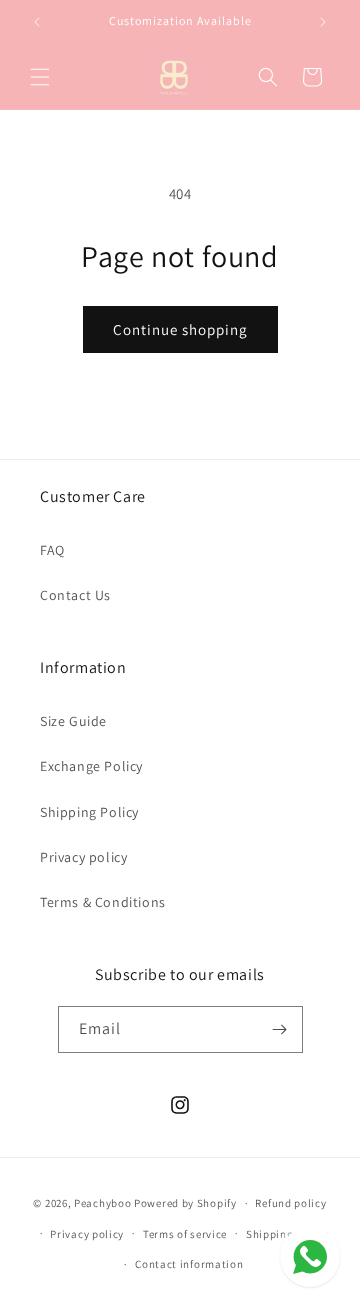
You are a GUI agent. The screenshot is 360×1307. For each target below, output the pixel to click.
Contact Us (75, 595)
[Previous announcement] (37, 22)
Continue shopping (180, 329)
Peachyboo (102, 1203)
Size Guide (73, 721)
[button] (40, 77)
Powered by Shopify (185, 1203)
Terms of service (185, 1234)
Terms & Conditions (103, 902)
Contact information (189, 1264)
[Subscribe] (280, 1029)
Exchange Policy (91, 766)
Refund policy (290, 1203)
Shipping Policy (89, 812)
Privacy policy (83, 857)
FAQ (52, 550)
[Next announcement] (323, 22)
